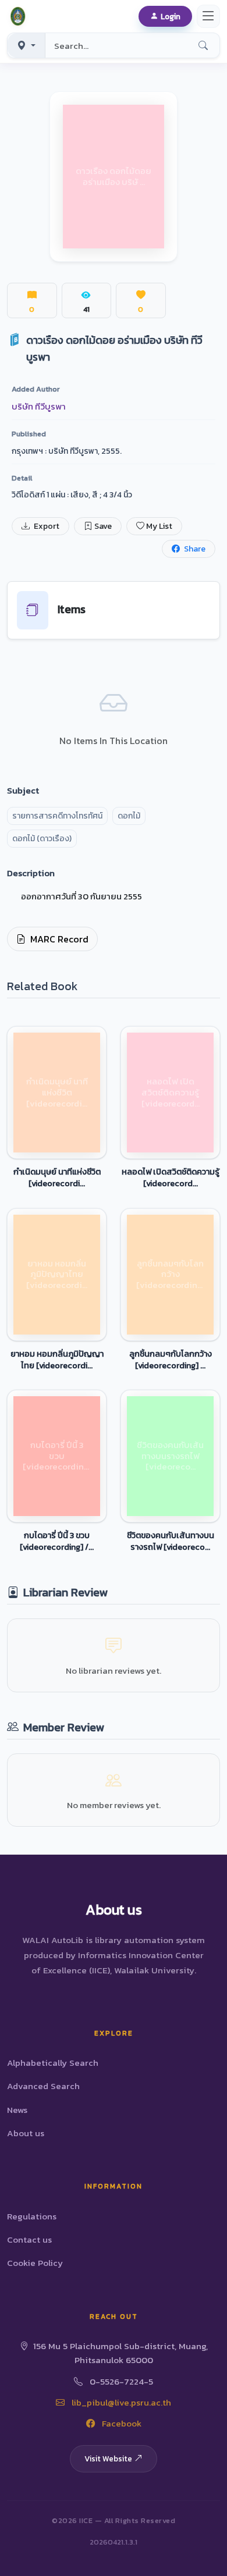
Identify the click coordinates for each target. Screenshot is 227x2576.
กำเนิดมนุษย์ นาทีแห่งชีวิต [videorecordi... (57, 1177)
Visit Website (108, 2458)
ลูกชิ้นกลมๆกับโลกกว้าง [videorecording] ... (171, 1360)
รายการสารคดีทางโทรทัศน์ (57, 816)
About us (26, 2133)
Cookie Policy (35, 2263)
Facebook (120, 2423)
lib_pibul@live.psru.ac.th (120, 2402)
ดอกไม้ (129, 816)
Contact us (29, 2239)
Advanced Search (43, 2086)
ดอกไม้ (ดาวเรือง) (42, 839)
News (17, 2110)
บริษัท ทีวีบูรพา (39, 406)
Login (171, 16)
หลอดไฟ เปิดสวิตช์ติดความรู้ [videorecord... (171, 1177)
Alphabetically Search (53, 2063)
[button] (20, 16)
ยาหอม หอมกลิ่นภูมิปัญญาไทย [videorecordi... (57, 1360)
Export (46, 526)
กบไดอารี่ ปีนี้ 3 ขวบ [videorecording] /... (57, 1541)
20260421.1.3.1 (114, 2542)
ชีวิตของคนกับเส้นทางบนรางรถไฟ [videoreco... (171, 1541)
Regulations (32, 2216)
